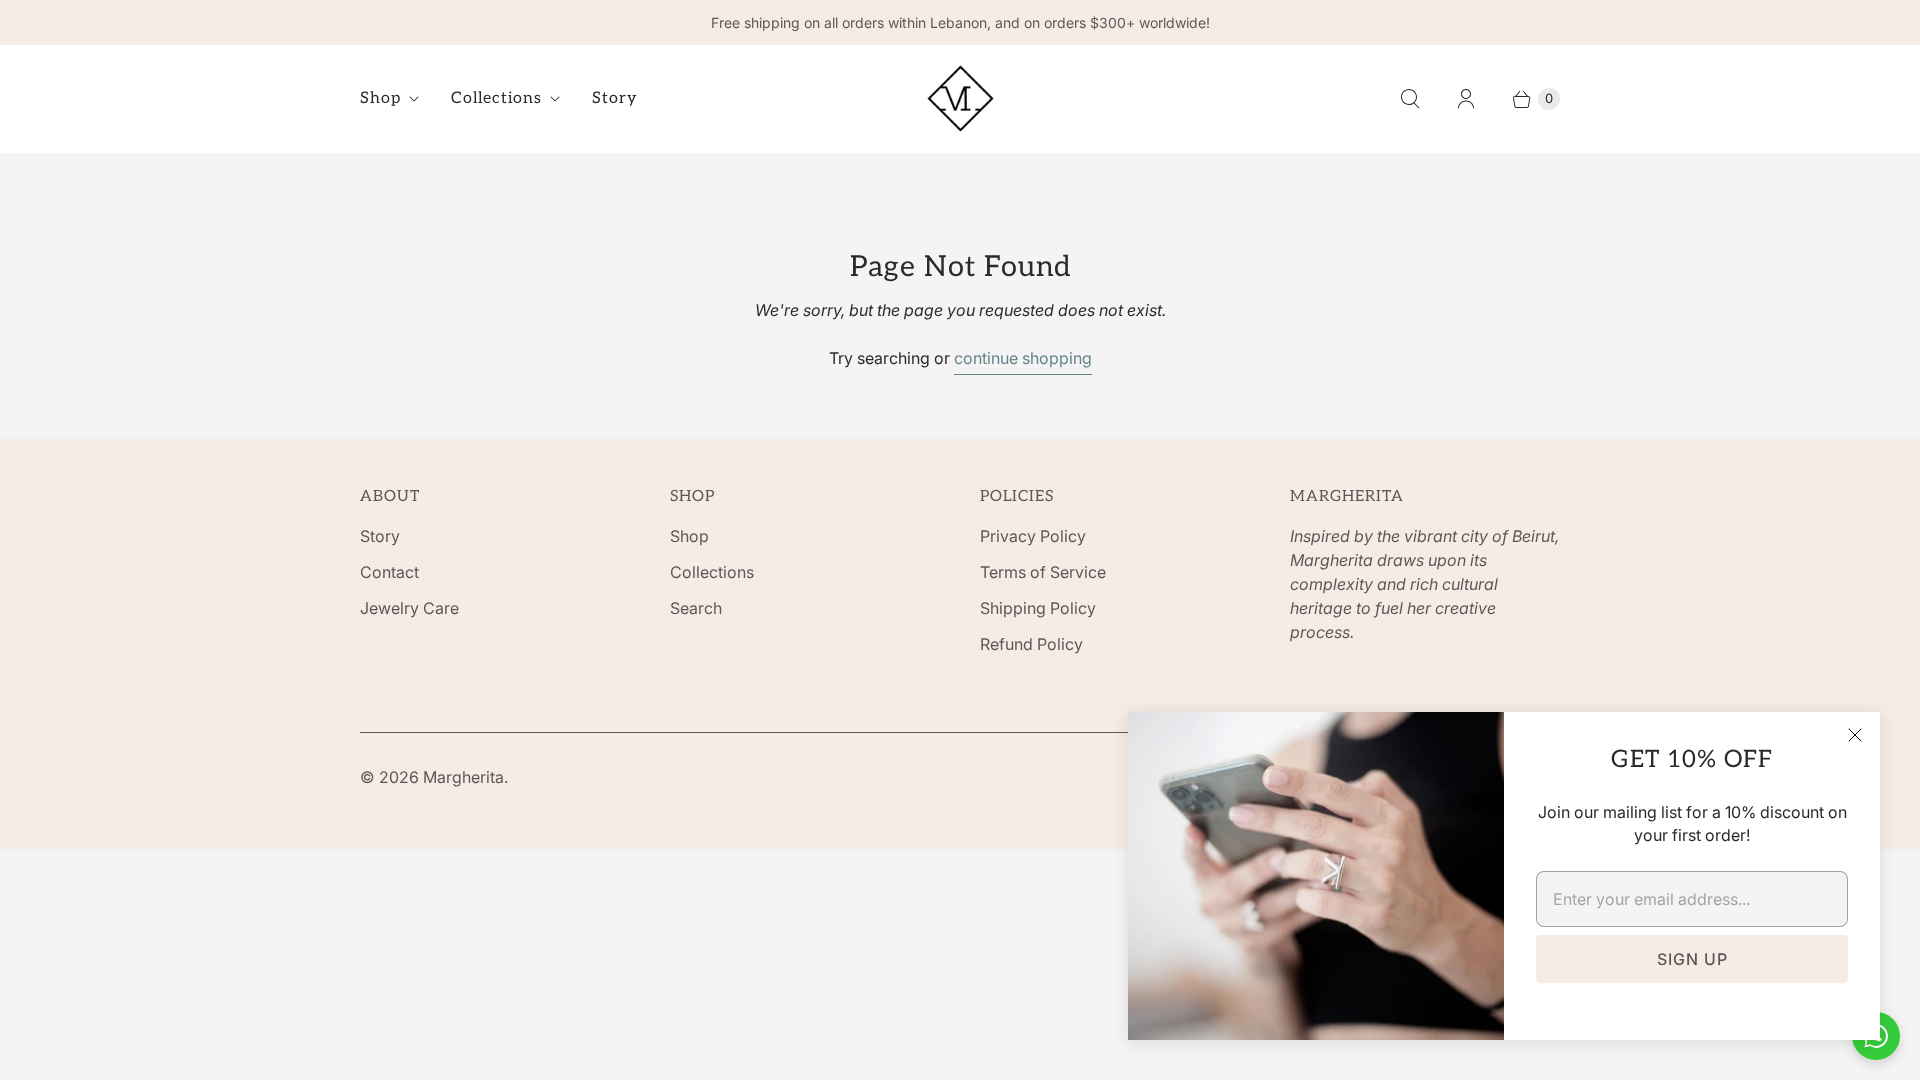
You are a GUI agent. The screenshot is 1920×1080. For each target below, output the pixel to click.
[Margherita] (960, 98)
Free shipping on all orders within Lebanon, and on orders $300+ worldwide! (960, 22)
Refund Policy (1031, 644)
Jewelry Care (409, 608)
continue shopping (1023, 358)
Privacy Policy (1033, 536)
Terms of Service (1043, 572)
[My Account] (1466, 99)
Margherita (463, 777)
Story (615, 98)
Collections (496, 98)
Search (696, 608)
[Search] (1410, 99)
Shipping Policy (1038, 608)
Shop (380, 98)
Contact (389, 572)
